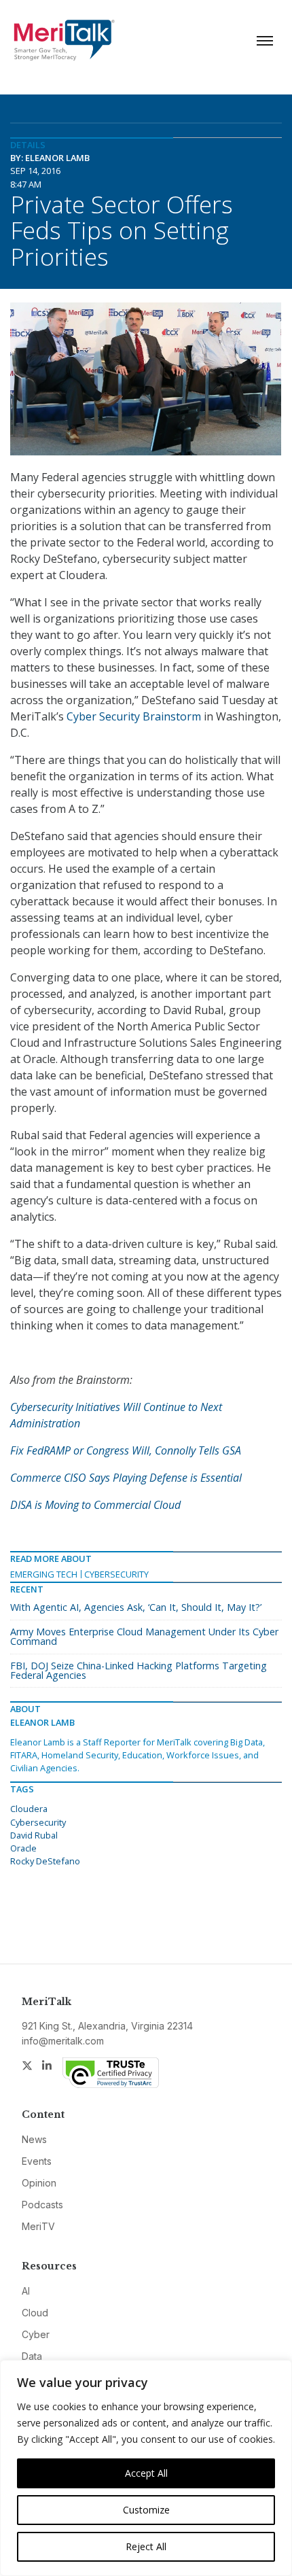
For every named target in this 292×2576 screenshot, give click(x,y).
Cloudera (29, 1809)
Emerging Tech (44, 1574)
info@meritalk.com (63, 2041)
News (34, 2139)
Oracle (23, 1848)
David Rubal (34, 1835)
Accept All (146, 2473)
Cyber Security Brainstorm (134, 716)
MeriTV (38, 2226)
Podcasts (42, 2205)
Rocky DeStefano (45, 1861)
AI (26, 2291)
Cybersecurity (116, 1574)
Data (32, 2356)
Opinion (39, 2183)
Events (37, 2161)
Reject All (146, 2546)
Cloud (35, 2313)
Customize (146, 2510)
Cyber (36, 2334)
